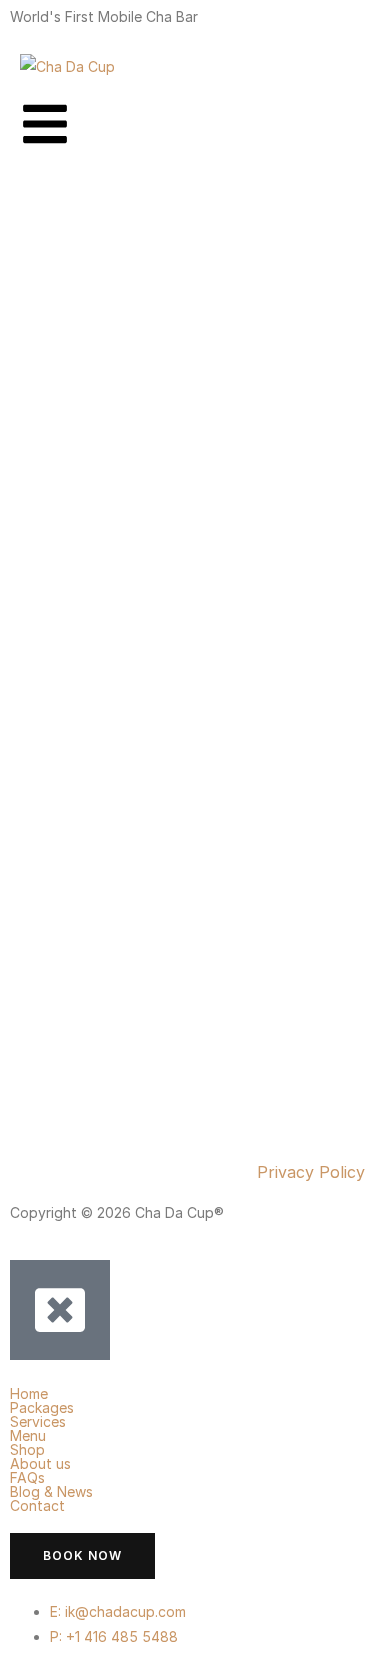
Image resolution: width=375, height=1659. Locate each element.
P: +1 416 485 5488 (114, 1636)
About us (40, 1464)
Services (38, 1422)
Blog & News (51, 1492)
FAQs (27, 1478)
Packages (42, 1408)
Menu (28, 1436)
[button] (187, 1408)
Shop (27, 1450)
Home (29, 1394)
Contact (37, 1506)
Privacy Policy (311, 1172)
